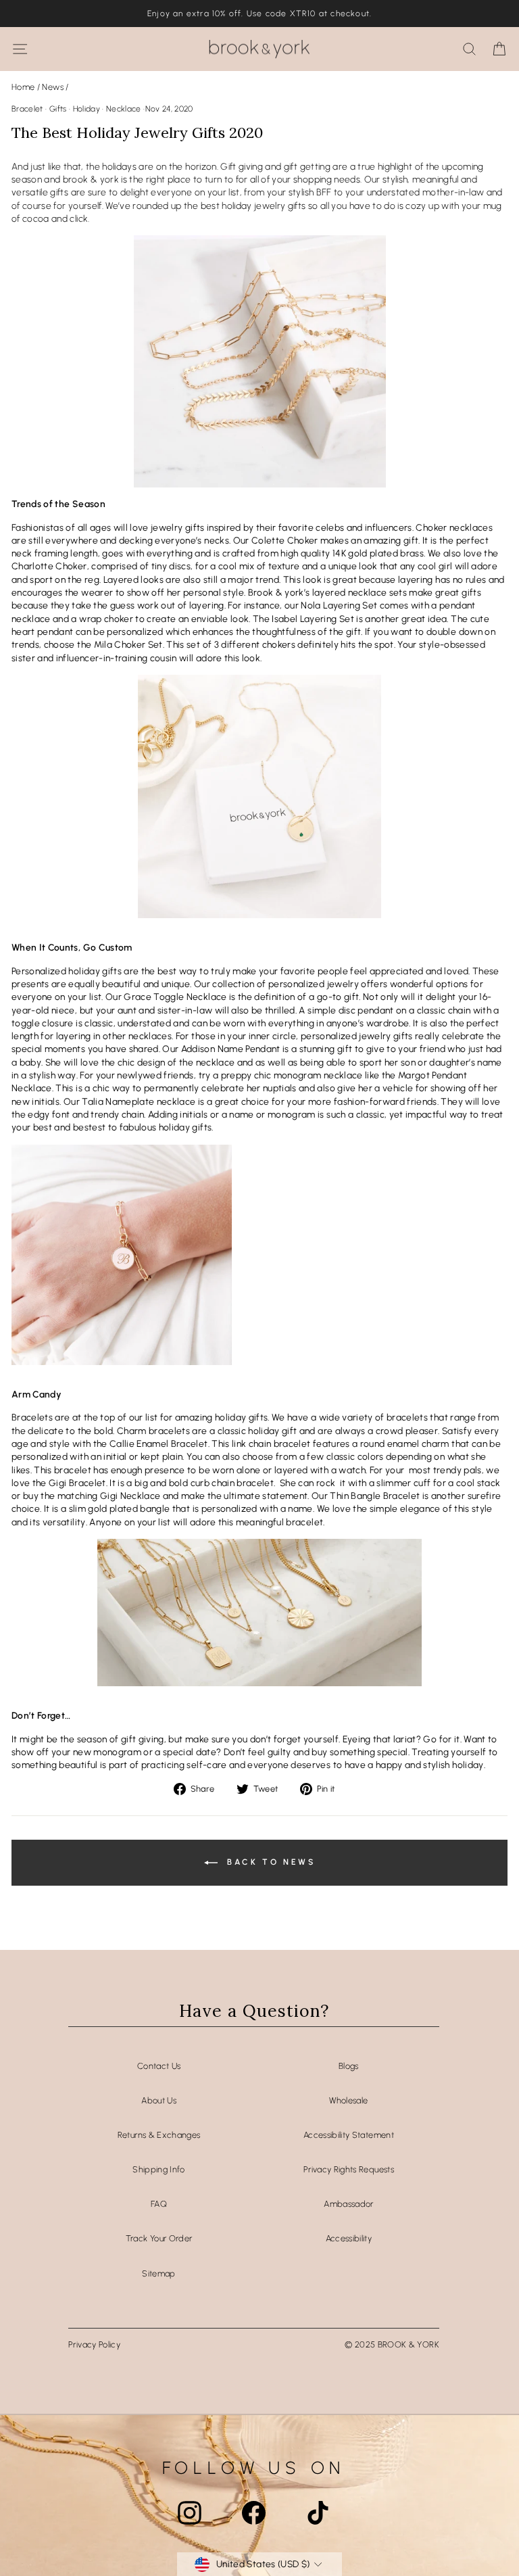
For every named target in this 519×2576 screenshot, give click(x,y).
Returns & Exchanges (159, 2135)
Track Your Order (159, 2238)
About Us (159, 2100)
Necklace (124, 109)
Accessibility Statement (349, 2135)
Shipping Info (159, 2169)
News (52, 87)
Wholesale (348, 2100)
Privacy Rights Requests (349, 2169)
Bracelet (27, 109)
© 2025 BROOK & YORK (392, 2344)
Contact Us (159, 2066)
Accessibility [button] (349, 2238)
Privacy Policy (94, 2344)
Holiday (86, 109)
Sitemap (158, 2273)
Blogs (349, 2066)
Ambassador (348, 2204)
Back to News (269, 1862)
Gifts (58, 109)
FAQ (159, 2204)
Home (23, 87)
